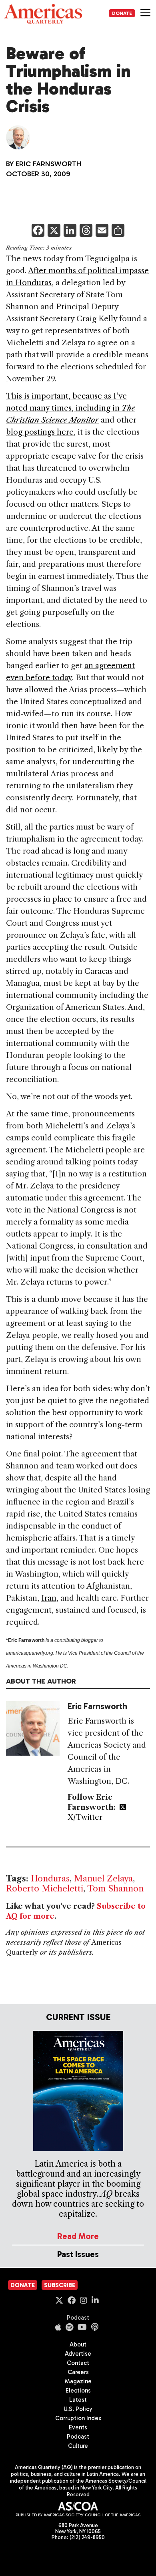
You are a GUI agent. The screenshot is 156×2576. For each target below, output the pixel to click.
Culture (78, 2446)
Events (78, 2427)
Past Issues (78, 2254)
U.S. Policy (78, 2409)
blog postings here (40, 432)
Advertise (78, 2354)
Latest (78, 2400)
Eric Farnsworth (48, 164)
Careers (78, 2372)
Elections (78, 2391)
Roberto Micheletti (45, 1888)
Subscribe (60, 2285)
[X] (54, 231)
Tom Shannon (115, 1888)
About (78, 2344)
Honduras (50, 1878)
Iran (49, 1598)
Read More (78, 2236)
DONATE (122, 13)
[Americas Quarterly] (43, 14)
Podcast (78, 2318)
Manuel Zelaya (103, 1878)
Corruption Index (78, 2418)
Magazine (78, 2381)
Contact (78, 2363)
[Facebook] (38, 231)
